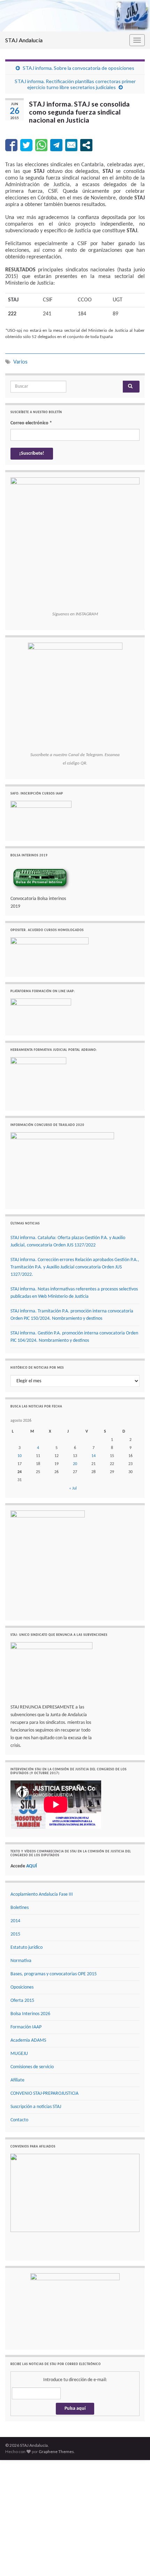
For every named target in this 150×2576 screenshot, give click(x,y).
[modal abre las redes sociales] (86, 145)
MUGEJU (19, 2054)
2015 (15, 1934)
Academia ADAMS (28, 2040)
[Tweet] (26, 145)
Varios (20, 362)
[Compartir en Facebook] (11, 145)
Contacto (19, 2120)
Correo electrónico (31, 423)
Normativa (21, 1961)
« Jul (73, 1488)
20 (75, 1464)
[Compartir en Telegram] (56, 145)
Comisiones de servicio (32, 2067)
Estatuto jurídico (27, 1948)
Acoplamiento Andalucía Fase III (42, 1894)
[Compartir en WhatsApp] (41, 145)
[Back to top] (134, 2560)
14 (93, 1456)
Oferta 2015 (22, 2001)
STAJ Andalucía (24, 40)
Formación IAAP (26, 2027)
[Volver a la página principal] (75, 16)
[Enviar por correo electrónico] (71, 145)
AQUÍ (32, 1866)
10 (20, 1456)
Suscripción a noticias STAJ (36, 2107)
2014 (15, 1921)
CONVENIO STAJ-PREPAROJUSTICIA (44, 2094)
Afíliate (17, 2080)
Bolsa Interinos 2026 (30, 2014)
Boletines (20, 1908)
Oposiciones (22, 1987)
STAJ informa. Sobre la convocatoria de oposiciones (78, 68)
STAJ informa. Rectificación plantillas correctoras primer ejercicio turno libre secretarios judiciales (75, 84)
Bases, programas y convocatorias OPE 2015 (54, 1974)
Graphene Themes (56, 2451)
